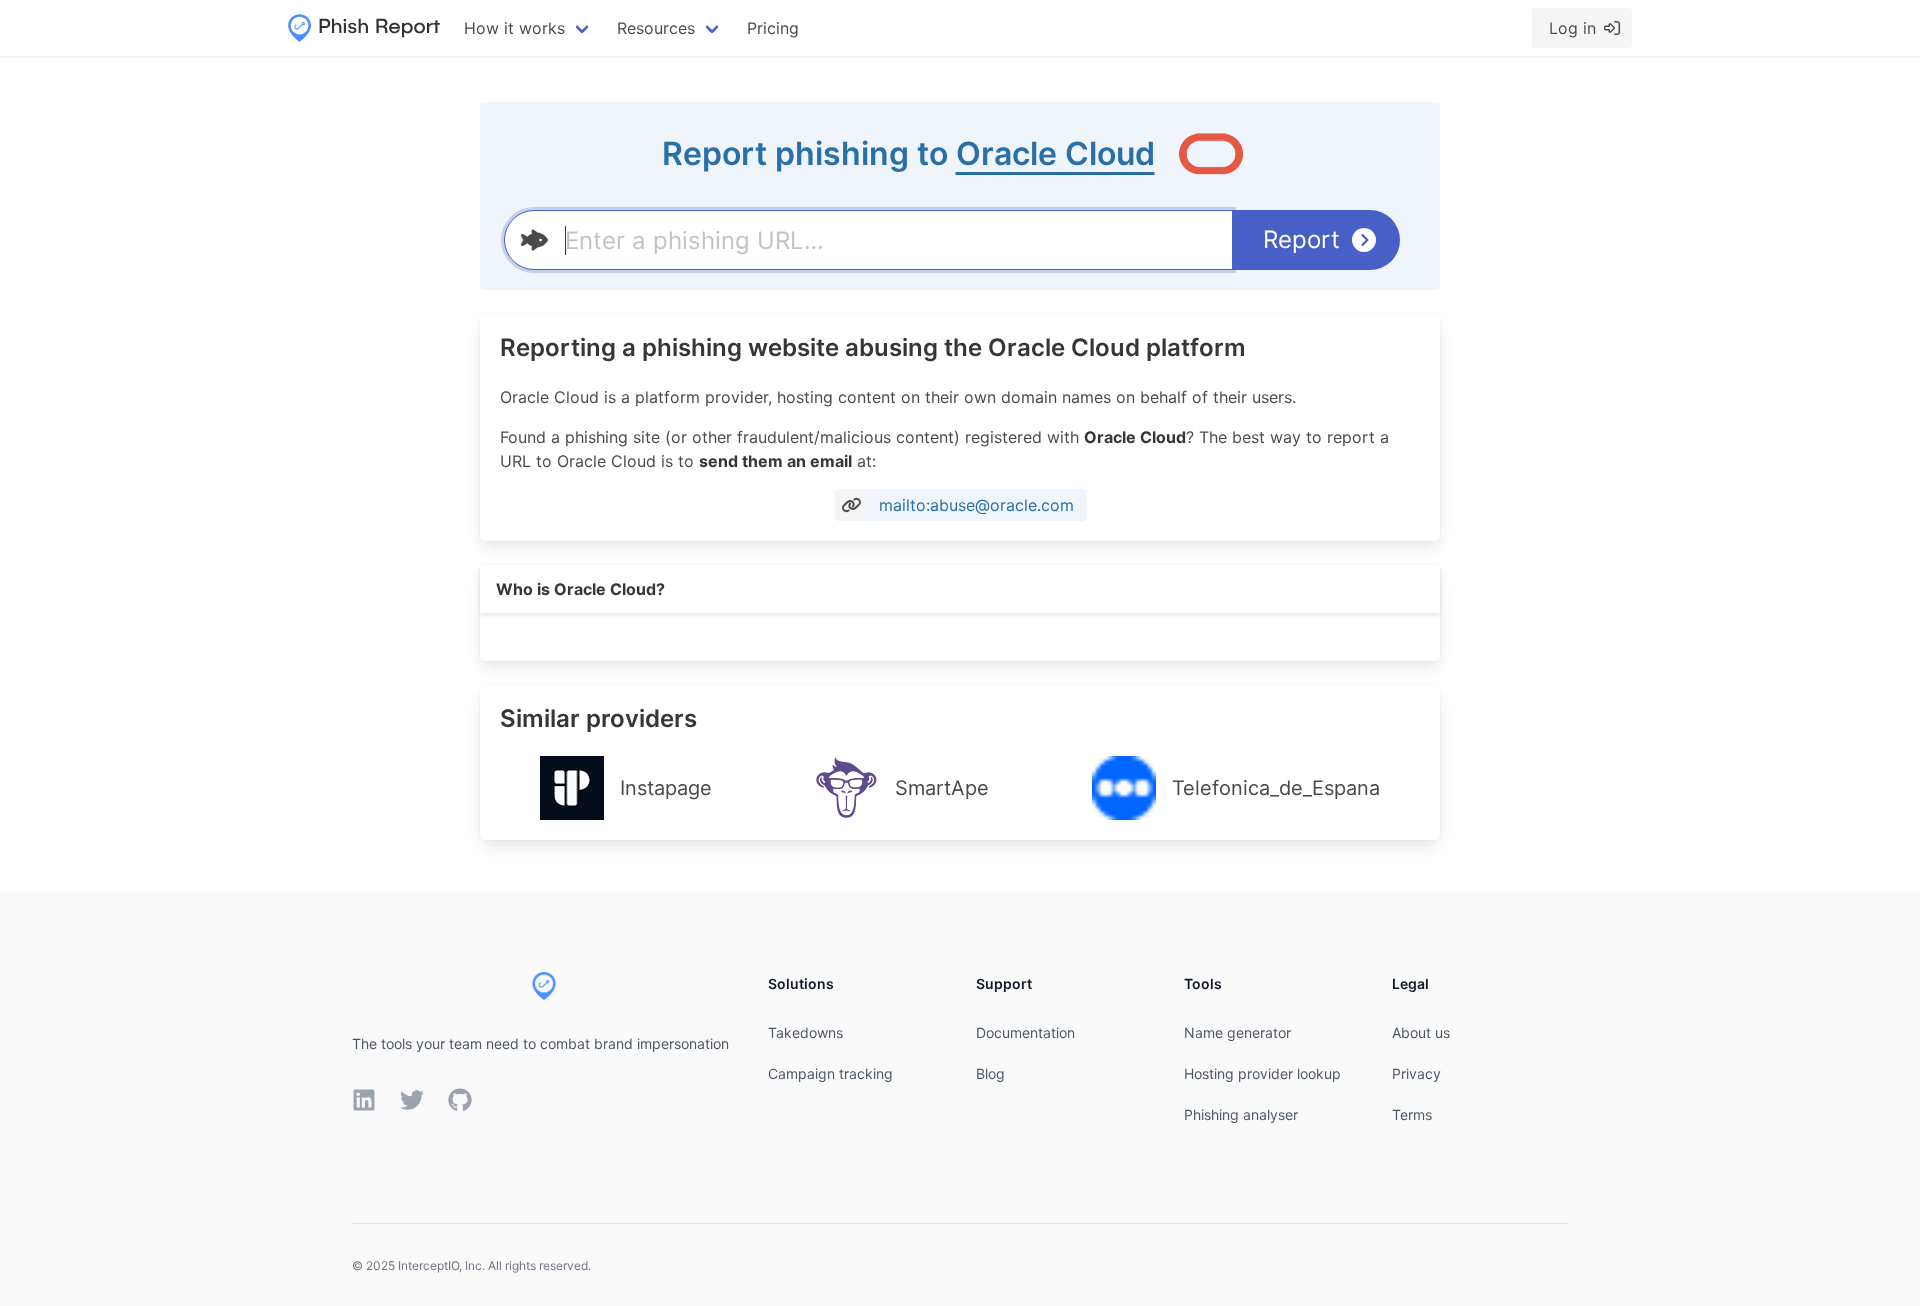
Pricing (773, 28)
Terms (1412, 1114)
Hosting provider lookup (1262, 1073)
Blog (990, 1073)
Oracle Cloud (1055, 153)
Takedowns (805, 1032)
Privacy (1416, 1073)
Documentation (1025, 1032)
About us (1421, 1032)
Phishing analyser (1241, 1114)
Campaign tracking (830, 1073)
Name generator (1237, 1032)
